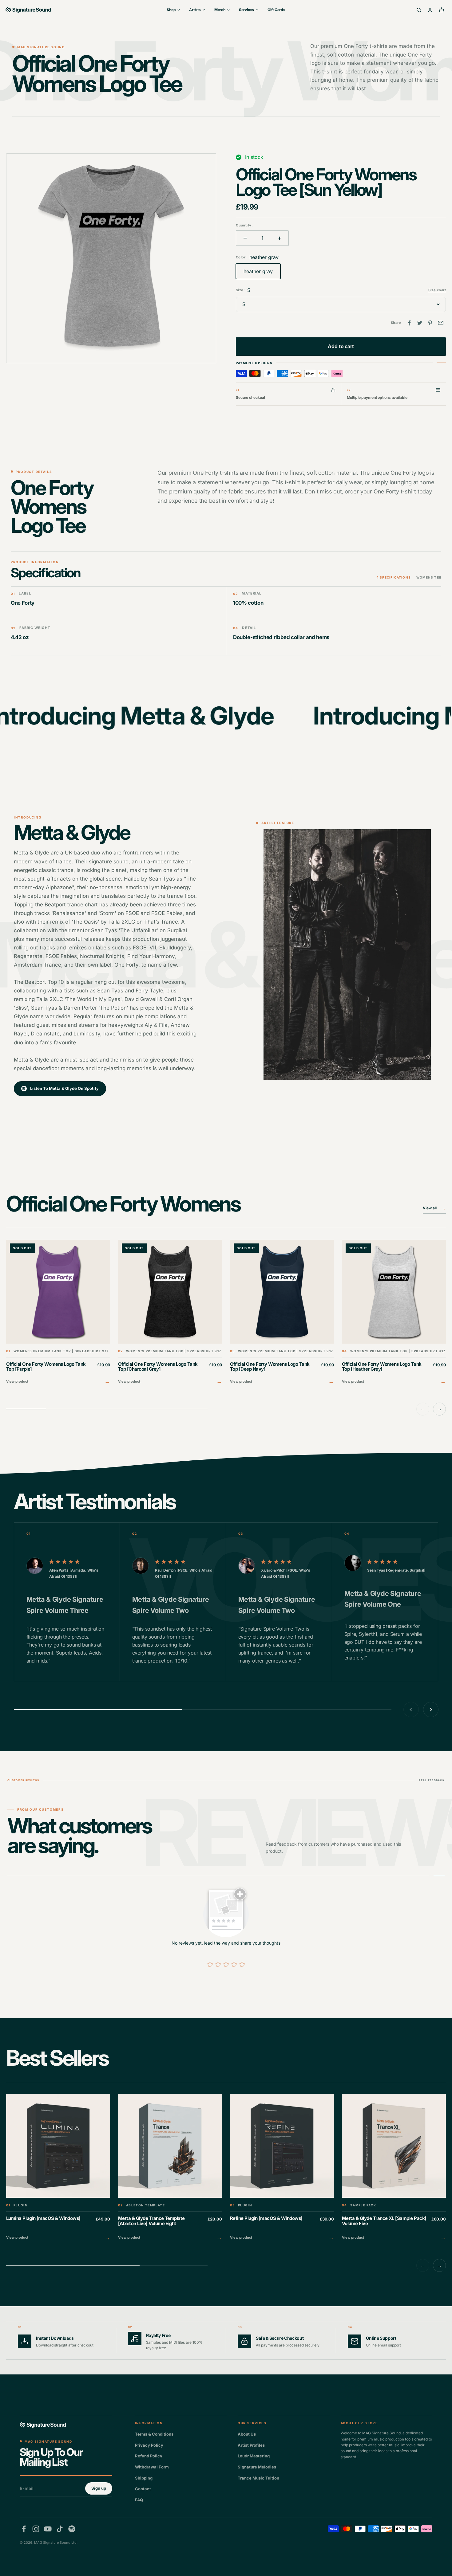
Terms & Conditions (154, 2434)
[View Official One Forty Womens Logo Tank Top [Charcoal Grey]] (170, 1313)
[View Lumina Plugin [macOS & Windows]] (58, 2168)
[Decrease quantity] (245, 238)
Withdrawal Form (152, 2467)
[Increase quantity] (280, 238)
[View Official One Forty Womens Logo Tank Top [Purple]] (58, 1313)
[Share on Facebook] (409, 323)
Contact (143, 2489)
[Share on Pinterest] (430, 323)
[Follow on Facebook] (24, 2529)
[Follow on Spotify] (72, 2529)
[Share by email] (441, 323)
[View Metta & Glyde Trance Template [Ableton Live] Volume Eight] (170, 2168)
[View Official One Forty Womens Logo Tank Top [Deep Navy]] (282, 1313)
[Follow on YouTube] (48, 2529)
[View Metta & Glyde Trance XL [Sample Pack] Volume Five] (394, 2168)
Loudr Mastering (254, 2456)
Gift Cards (276, 10)
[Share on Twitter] (420, 323)
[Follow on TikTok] (60, 2529)
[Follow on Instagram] (36, 2529)
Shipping (144, 2478)
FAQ (139, 2500)
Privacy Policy (149, 2445)
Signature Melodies (257, 2467)
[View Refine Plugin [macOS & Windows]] (282, 2168)
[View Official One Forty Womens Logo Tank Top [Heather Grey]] (394, 1313)
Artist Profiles (251, 2445)
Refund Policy (149, 2456)
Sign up (99, 2488)
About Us (247, 2434)
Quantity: (244, 225)
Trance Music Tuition (258, 2478)
